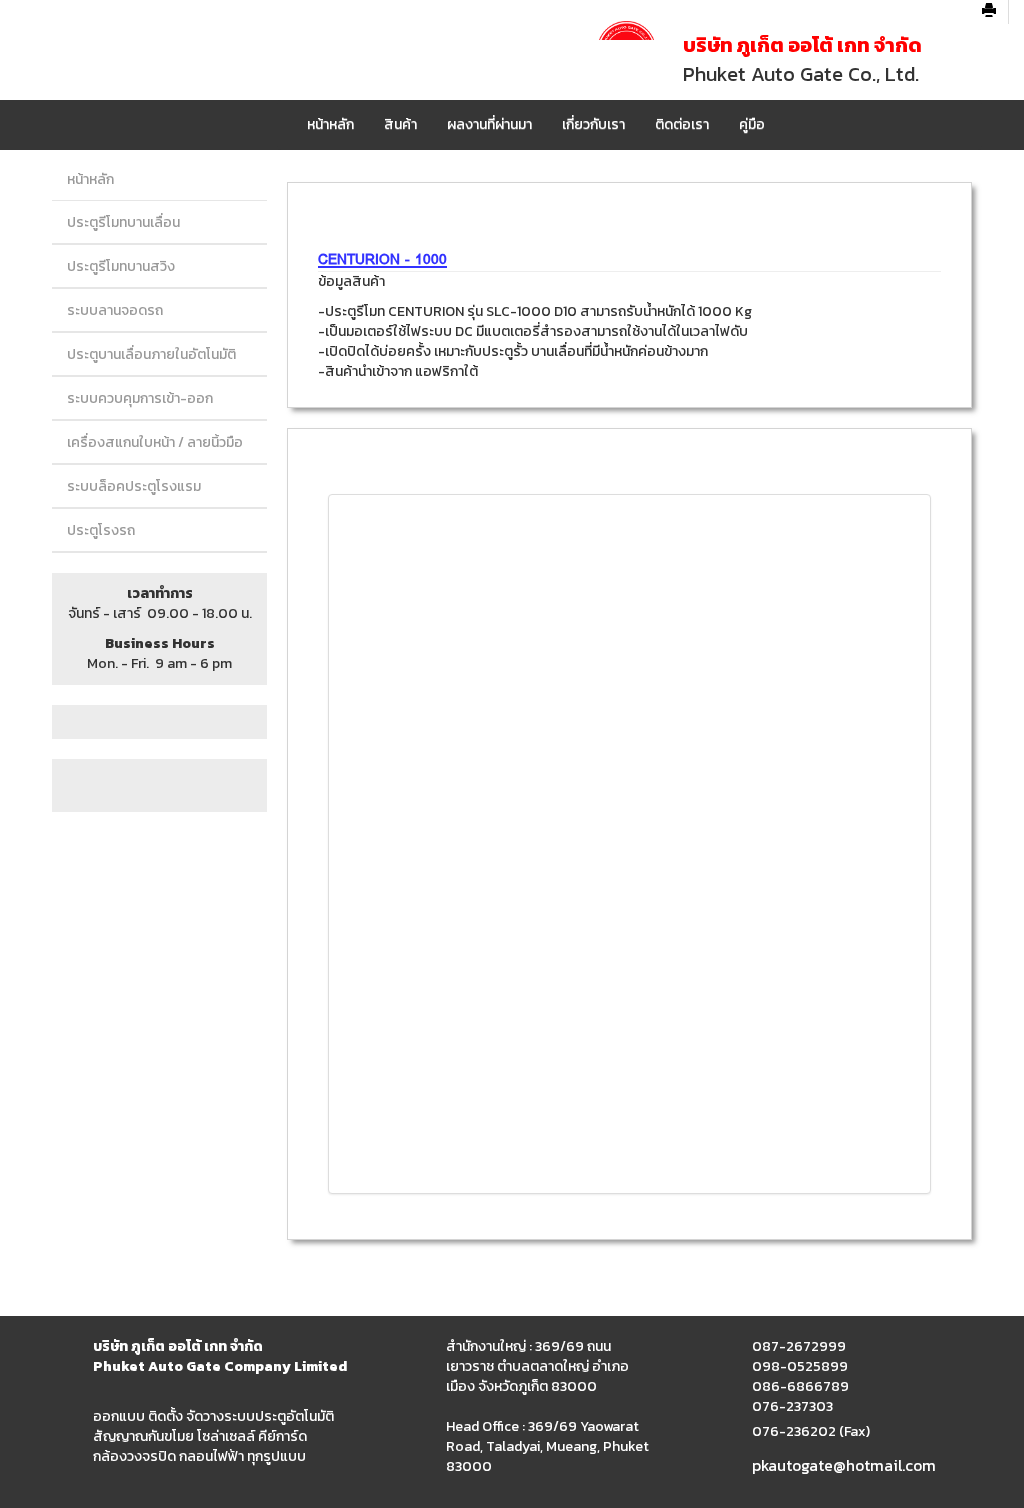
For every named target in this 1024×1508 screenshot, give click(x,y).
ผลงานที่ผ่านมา (489, 124)
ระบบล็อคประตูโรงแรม (134, 486)
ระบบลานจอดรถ (115, 310)
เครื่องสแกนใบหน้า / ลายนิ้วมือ (155, 442)
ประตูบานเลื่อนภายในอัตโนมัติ (151, 354)
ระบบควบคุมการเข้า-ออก (140, 398)
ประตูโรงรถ (101, 530)
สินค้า (400, 124)
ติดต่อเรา (682, 124)
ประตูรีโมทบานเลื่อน (123, 222)
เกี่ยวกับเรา (593, 124)
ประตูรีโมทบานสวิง (121, 266)
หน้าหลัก (330, 124)
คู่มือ (752, 124)
